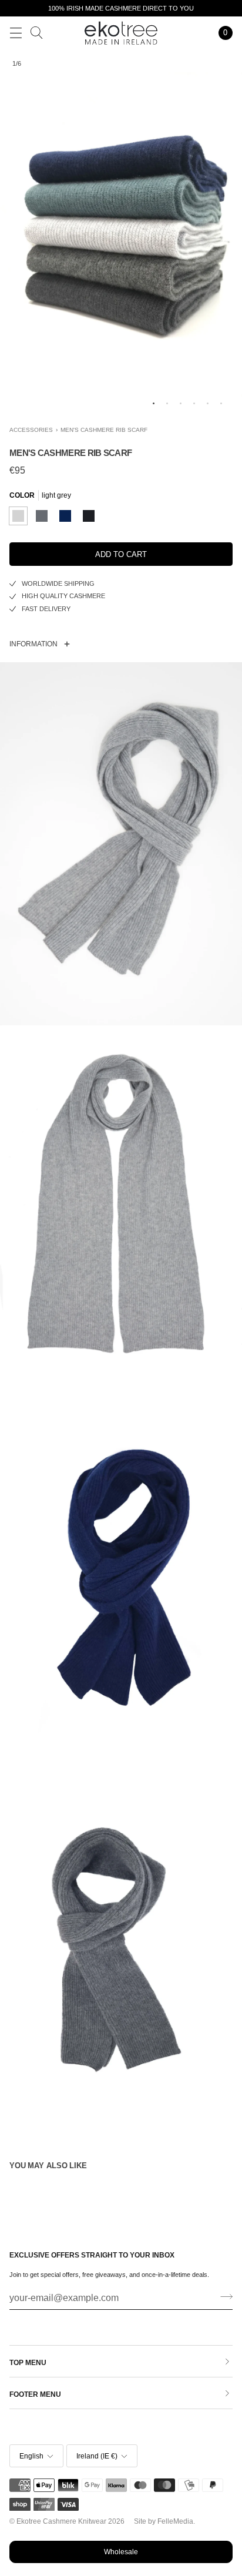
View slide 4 (194, 403)
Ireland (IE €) (97, 2456)
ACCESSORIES (31, 430)
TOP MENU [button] (28, 2363)
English (31, 2456)
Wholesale (121, 2552)
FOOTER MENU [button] (35, 2394)
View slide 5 (208, 403)
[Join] (223, 2297)
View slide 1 (154, 403)
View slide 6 (221, 403)
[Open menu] (16, 33)
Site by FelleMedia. (164, 2521)
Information (33, 644)
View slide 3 (181, 403)
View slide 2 (167, 403)
